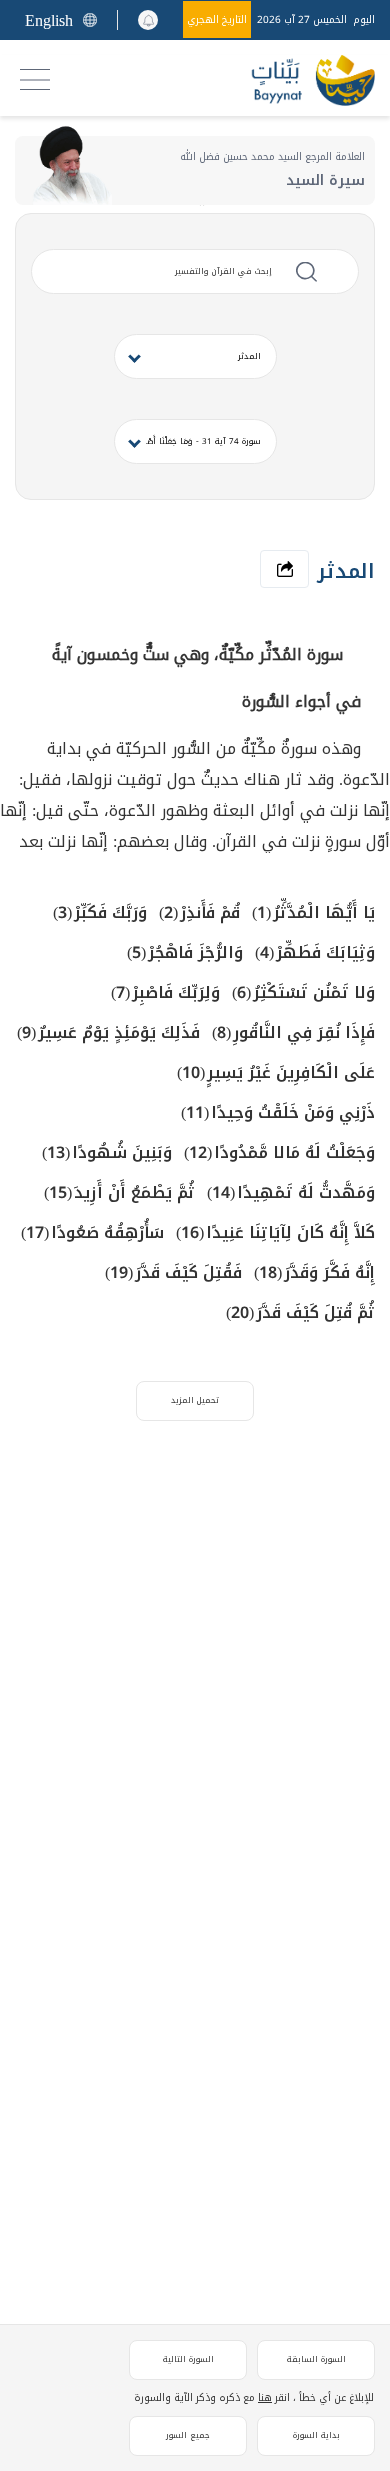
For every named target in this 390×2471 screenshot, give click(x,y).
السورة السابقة (316, 2359)
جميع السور (188, 2435)
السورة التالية (188, 2359)
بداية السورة (316, 2435)
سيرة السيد (325, 180)
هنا (265, 2397)
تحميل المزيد (195, 1400)
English (49, 20)
